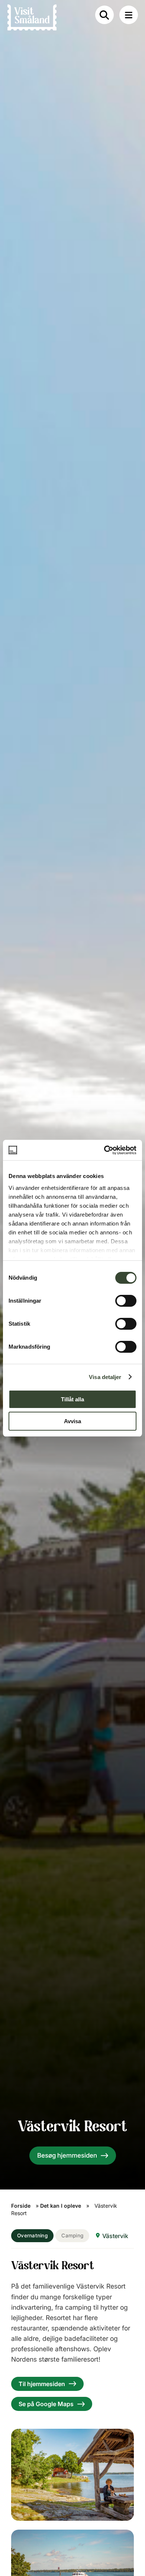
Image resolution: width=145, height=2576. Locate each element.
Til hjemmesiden (42, 2384)
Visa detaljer (105, 1377)
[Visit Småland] (32, 19)
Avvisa (72, 1421)
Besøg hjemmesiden (67, 2155)
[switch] (126, 1301)
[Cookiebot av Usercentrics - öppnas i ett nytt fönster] (104, 1150)
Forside (21, 2206)
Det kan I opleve (61, 2206)
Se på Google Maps (46, 2404)
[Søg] (104, 15)
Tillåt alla (72, 1399)
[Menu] (129, 15)
